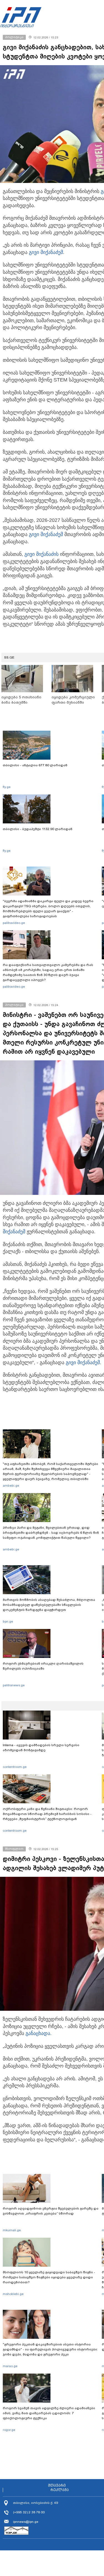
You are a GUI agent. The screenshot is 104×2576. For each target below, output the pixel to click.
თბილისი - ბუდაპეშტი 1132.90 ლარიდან (38, 829)
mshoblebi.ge (13, 2294)
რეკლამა (60, 2490)
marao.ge (10, 2366)
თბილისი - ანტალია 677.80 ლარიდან (35, 765)
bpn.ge (8, 1621)
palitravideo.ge (14, 923)
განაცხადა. (39, 2033)
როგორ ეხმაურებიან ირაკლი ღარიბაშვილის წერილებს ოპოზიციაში (43, 1666)
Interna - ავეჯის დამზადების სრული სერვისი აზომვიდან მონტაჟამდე (41, 1748)
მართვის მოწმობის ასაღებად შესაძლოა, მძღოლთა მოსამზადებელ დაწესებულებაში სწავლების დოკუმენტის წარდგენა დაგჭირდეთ (49, 1605)
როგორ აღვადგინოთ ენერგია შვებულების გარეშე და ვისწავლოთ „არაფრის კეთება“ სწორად (51, 2211)
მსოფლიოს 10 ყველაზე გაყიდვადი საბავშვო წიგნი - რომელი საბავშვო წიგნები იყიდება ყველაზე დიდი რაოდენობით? (49, 2277)
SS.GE (9, 657)
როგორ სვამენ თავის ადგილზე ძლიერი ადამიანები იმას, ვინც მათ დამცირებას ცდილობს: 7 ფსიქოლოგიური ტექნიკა (49, 2413)
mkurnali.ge (12, 2230)
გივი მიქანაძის (41, 554)
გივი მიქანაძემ (46, 252)
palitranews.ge (14, 1685)
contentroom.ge (15, 1767)
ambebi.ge (11, 1486)
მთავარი (57, 2486)
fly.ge (7, 787)
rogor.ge (9, 2430)
